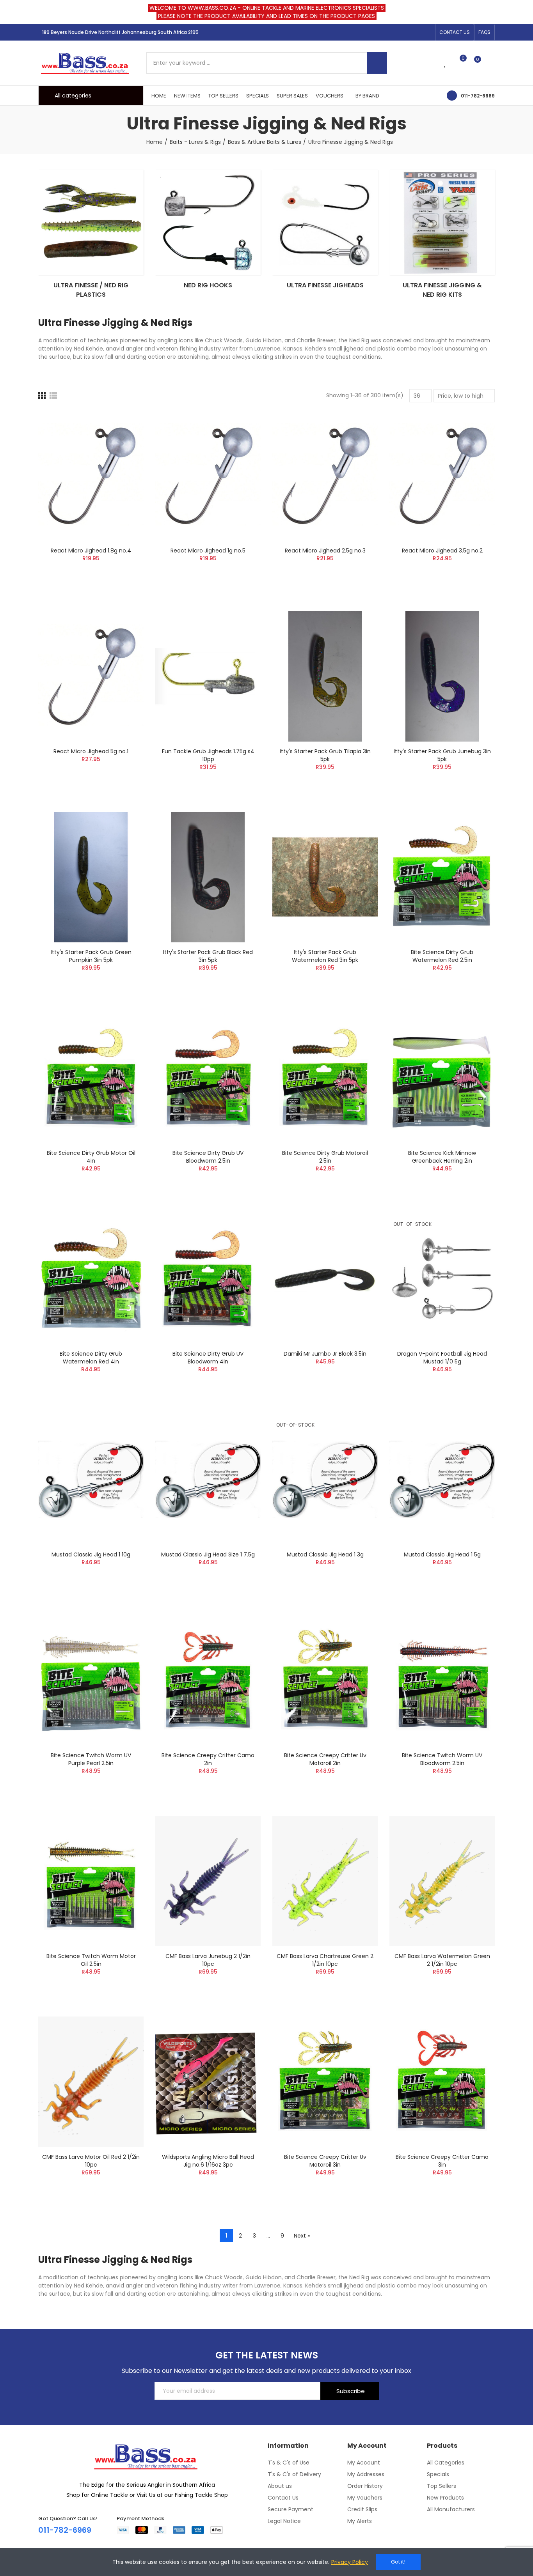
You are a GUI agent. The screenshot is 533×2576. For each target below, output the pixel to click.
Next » (302, 2236)
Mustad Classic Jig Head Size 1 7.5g (208, 1554)
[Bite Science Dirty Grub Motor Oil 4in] (91, 1078)
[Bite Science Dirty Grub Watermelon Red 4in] (91, 1279)
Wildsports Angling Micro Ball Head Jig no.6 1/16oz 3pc (208, 2161)
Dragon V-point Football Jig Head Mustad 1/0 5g (442, 1358)
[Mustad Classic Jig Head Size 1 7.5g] (208, 1479)
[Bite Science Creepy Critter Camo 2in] (208, 1680)
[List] (53, 396)
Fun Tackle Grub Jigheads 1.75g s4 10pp (208, 755)
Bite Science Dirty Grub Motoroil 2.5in (325, 1157)
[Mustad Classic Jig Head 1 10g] (91, 1479)
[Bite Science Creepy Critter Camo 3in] (442, 2082)
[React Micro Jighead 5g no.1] (91, 676)
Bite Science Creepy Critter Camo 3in (442, 2161)
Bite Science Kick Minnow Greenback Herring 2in (442, 1157)
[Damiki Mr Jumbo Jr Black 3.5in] (325, 1279)
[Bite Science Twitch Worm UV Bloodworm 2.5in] (442, 1680)
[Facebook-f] (402, 32)
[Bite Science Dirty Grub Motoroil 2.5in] (325, 1078)
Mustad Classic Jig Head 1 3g (325, 1554)
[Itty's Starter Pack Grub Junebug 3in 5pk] (442, 676)
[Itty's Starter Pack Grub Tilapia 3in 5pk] (325, 676)
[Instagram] (414, 32)
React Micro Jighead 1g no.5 (208, 551)
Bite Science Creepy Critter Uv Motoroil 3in (325, 2161)
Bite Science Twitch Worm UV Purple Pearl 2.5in (91, 1759)
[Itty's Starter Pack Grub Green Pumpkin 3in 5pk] (91, 877)
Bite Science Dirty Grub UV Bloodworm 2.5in (208, 1157)
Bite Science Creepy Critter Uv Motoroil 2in (325, 1759)
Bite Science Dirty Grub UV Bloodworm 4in (208, 1358)
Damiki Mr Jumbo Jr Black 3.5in (325, 1354)
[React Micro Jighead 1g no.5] (208, 475)
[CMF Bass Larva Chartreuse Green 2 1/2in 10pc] (325, 1881)
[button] (455, 32)
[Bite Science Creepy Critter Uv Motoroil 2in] (325, 1680)
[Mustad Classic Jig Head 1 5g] (442, 1479)
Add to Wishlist (124, 439)
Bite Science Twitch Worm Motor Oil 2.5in (91, 1960)
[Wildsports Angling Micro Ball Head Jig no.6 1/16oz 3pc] (208, 2082)
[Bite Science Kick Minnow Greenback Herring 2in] (442, 1078)
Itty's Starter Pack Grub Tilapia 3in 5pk (325, 755)
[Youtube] (427, 32)
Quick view (124, 455)
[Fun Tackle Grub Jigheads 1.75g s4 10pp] (208, 676)
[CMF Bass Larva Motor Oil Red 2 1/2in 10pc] (91, 2082)
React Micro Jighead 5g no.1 (91, 751)
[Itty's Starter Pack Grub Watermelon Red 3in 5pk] (325, 877)
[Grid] (42, 396)
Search (377, 63)
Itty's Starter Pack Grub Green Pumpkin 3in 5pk (91, 956)
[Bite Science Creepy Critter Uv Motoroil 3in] (325, 2082)
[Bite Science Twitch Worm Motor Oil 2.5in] (91, 1881)
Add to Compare (124, 424)
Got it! (398, 2562)
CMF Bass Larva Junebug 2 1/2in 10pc (208, 1960)
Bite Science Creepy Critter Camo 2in (208, 1759)
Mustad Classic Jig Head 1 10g (91, 1554)
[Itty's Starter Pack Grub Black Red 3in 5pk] (208, 877)
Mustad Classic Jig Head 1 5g (442, 1554)
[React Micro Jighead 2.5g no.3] (325, 475)
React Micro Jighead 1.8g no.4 (91, 551)
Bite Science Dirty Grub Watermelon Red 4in (91, 1358)
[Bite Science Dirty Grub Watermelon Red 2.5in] (442, 877)
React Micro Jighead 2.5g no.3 (325, 551)
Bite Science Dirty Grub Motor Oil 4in (91, 1157)
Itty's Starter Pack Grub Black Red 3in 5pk (208, 956)
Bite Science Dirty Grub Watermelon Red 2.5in (442, 956)
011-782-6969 (478, 96)
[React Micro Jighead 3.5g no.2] (442, 475)
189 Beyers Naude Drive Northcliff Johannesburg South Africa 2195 (120, 32)
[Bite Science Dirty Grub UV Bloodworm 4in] (208, 1279)
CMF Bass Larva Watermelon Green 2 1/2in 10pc (442, 1960)
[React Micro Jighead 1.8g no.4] (91, 475)
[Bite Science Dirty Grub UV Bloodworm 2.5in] (208, 1078)
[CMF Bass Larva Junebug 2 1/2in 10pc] (208, 1881)
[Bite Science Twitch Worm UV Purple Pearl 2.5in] (91, 1680)
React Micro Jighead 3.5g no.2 (442, 551)
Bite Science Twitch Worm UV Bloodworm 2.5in (442, 1759)
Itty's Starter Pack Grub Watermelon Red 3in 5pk (325, 956)
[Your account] (491, 63)
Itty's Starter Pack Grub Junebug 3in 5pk (442, 755)
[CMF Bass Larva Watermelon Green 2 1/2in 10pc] (442, 1881)
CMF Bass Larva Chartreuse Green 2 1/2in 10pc (325, 1960)
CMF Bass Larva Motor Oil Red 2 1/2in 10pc (91, 2161)
